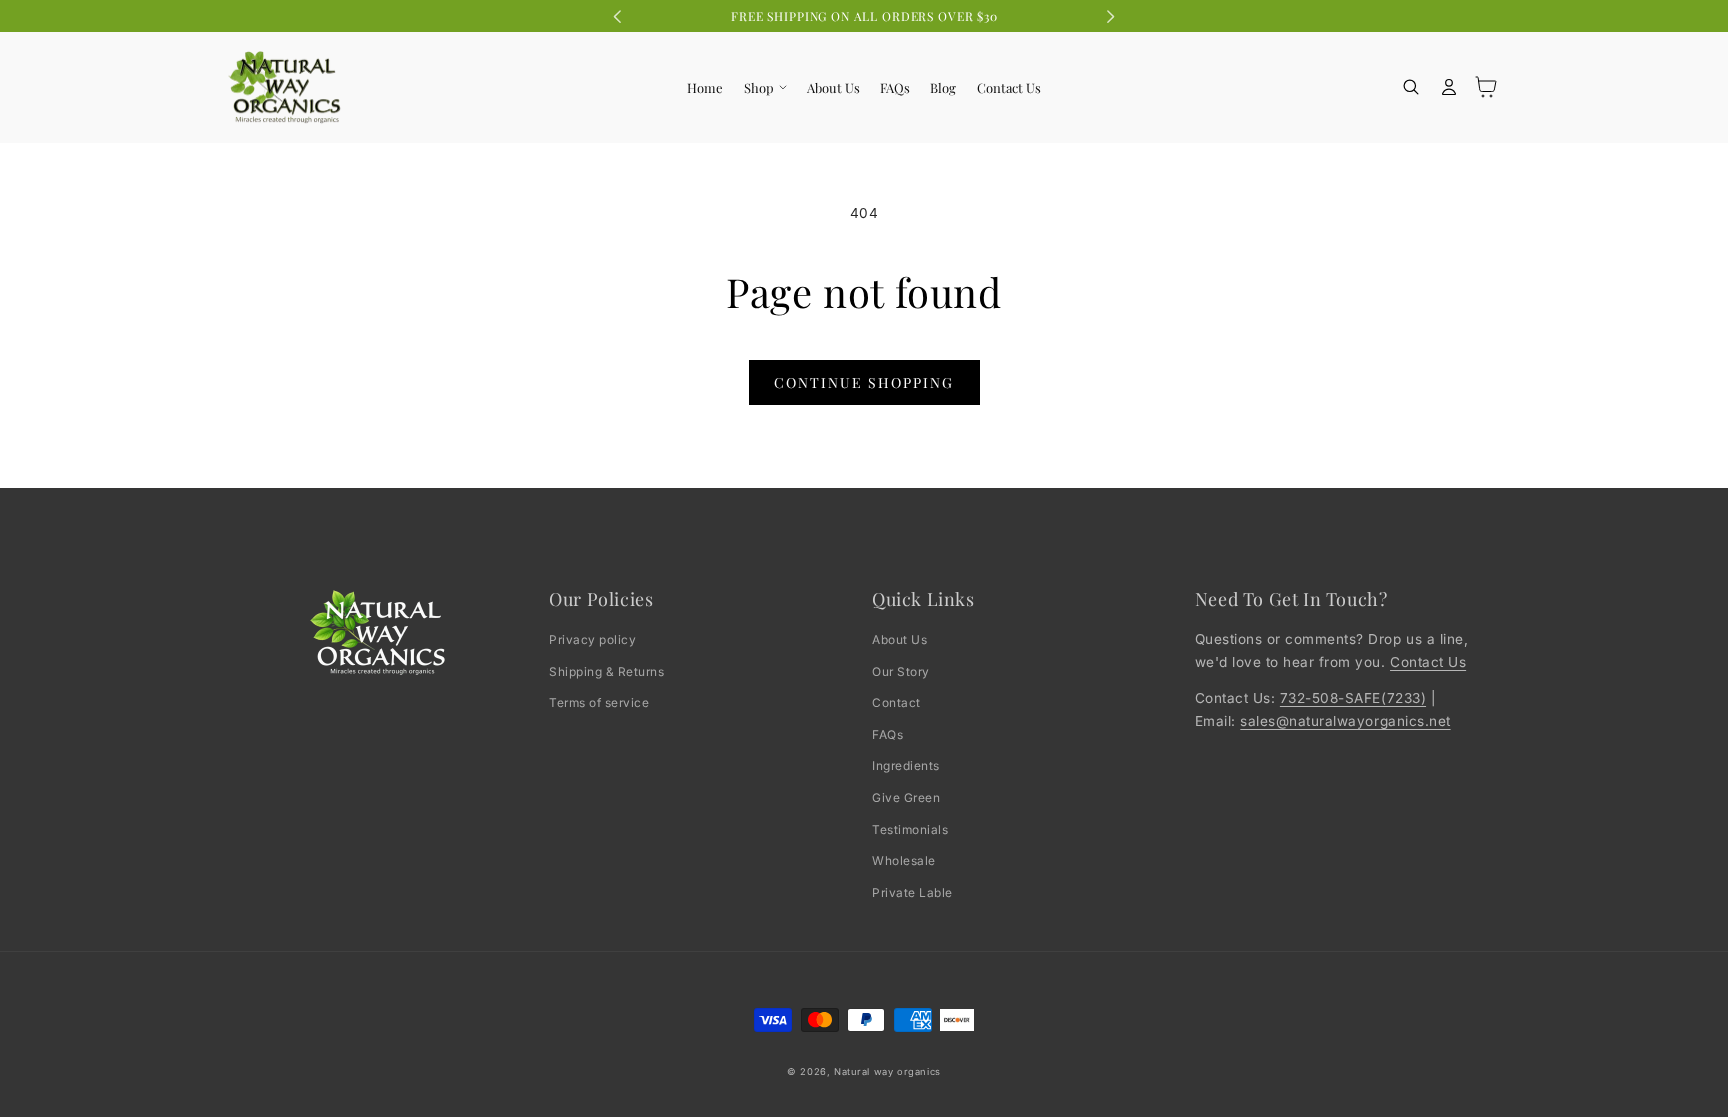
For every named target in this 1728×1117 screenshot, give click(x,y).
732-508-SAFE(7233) (1353, 698)
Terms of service (599, 702)
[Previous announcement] (618, 16)
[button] (764, 87)
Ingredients (906, 765)
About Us (899, 639)
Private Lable (912, 892)
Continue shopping (864, 382)
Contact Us (1428, 662)
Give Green (906, 797)
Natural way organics (887, 1071)
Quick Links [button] (923, 599)
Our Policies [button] (601, 599)
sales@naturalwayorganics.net (1345, 721)
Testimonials (910, 829)
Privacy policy (592, 639)
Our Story (901, 671)
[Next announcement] (1110, 16)
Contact (896, 702)
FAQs (887, 734)
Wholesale (904, 860)
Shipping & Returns (606, 671)
